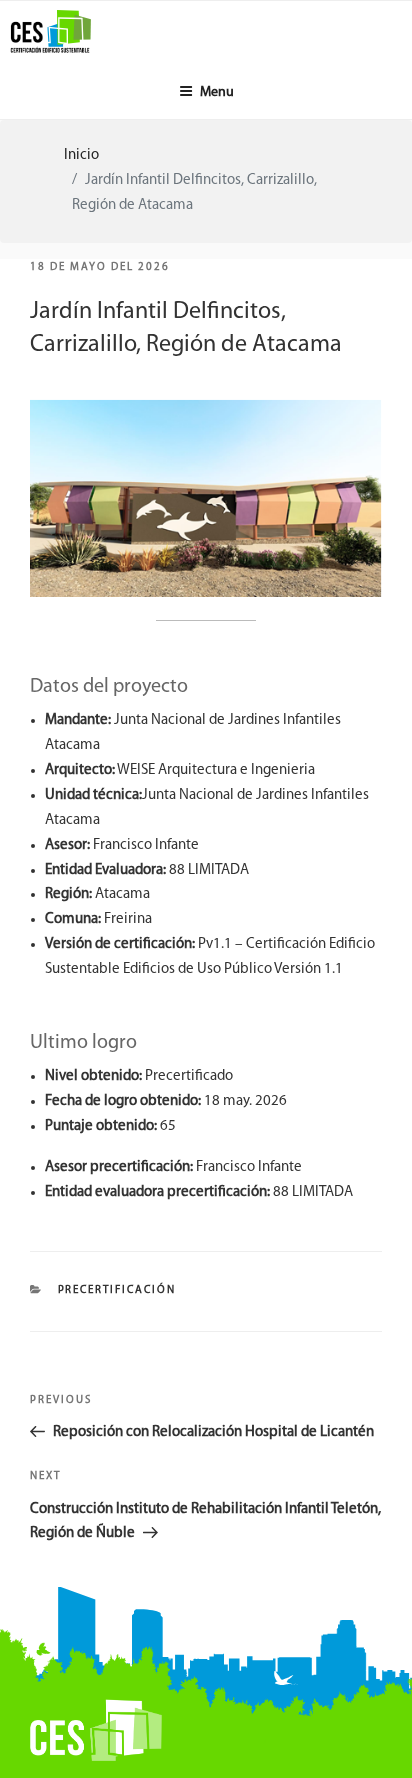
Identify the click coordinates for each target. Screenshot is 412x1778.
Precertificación (117, 1290)
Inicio (81, 155)
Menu (217, 92)
